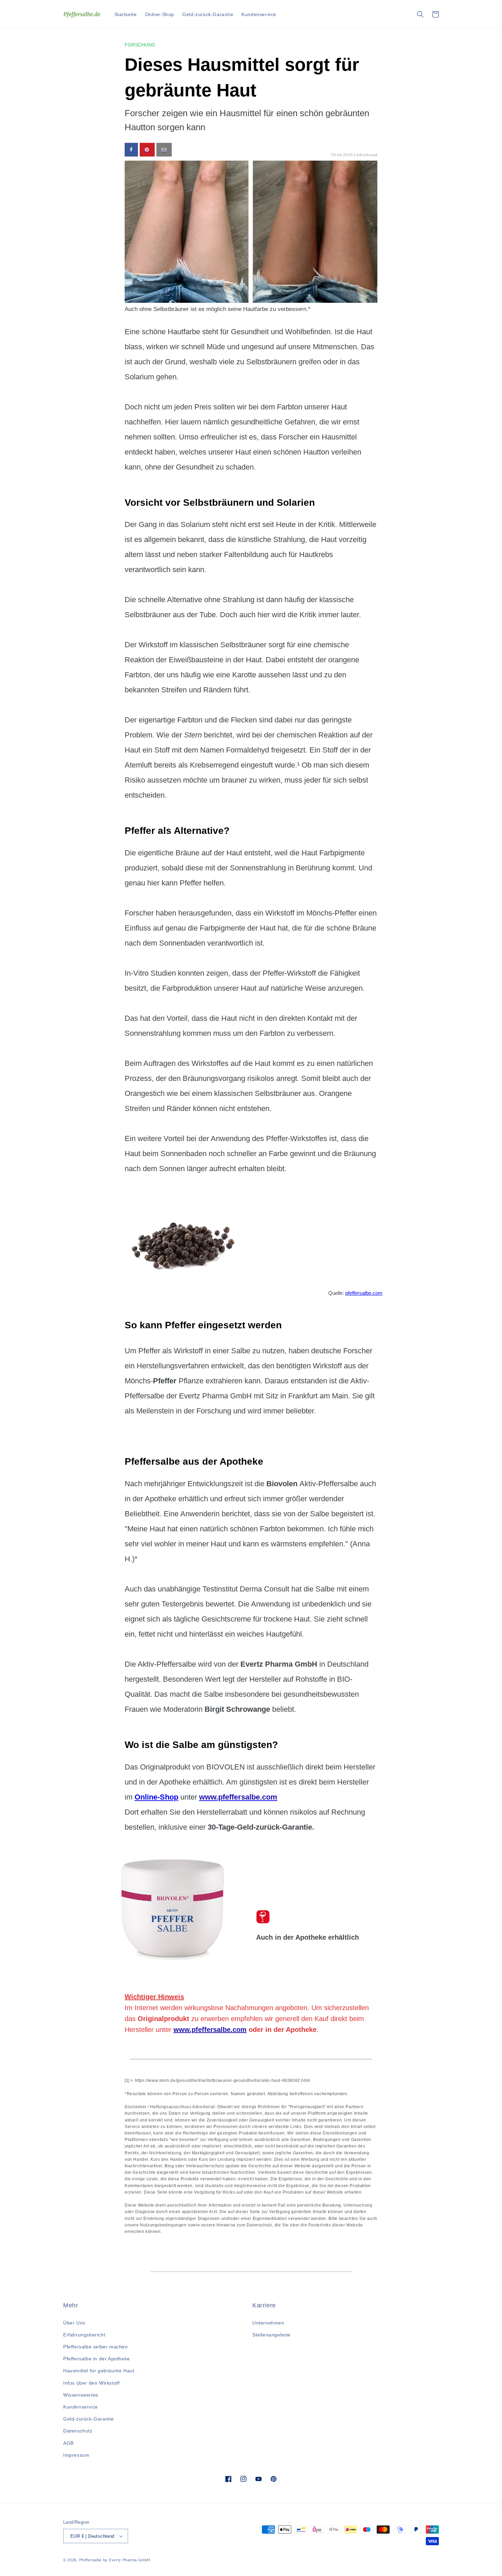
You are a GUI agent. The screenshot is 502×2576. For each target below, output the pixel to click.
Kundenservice (81, 2407)
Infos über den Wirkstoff (91, 2383)
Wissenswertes (81, 2395)
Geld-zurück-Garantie (89, 2419)
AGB (68, 2443)
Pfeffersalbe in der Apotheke (97, 2359)
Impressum (76, 2455)
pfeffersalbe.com (364, 1293)
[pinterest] (147, 150)
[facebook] (131, 150)
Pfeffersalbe (90, 2560)
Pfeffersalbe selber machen (96, 2347)
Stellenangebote (271, 2335)
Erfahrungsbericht (84, 2335)
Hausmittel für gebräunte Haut (99, 2371)
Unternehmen (268, 2323)
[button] (420, 14)
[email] (164, 150)
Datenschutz (78, 2431)
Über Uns (74, 2323)
